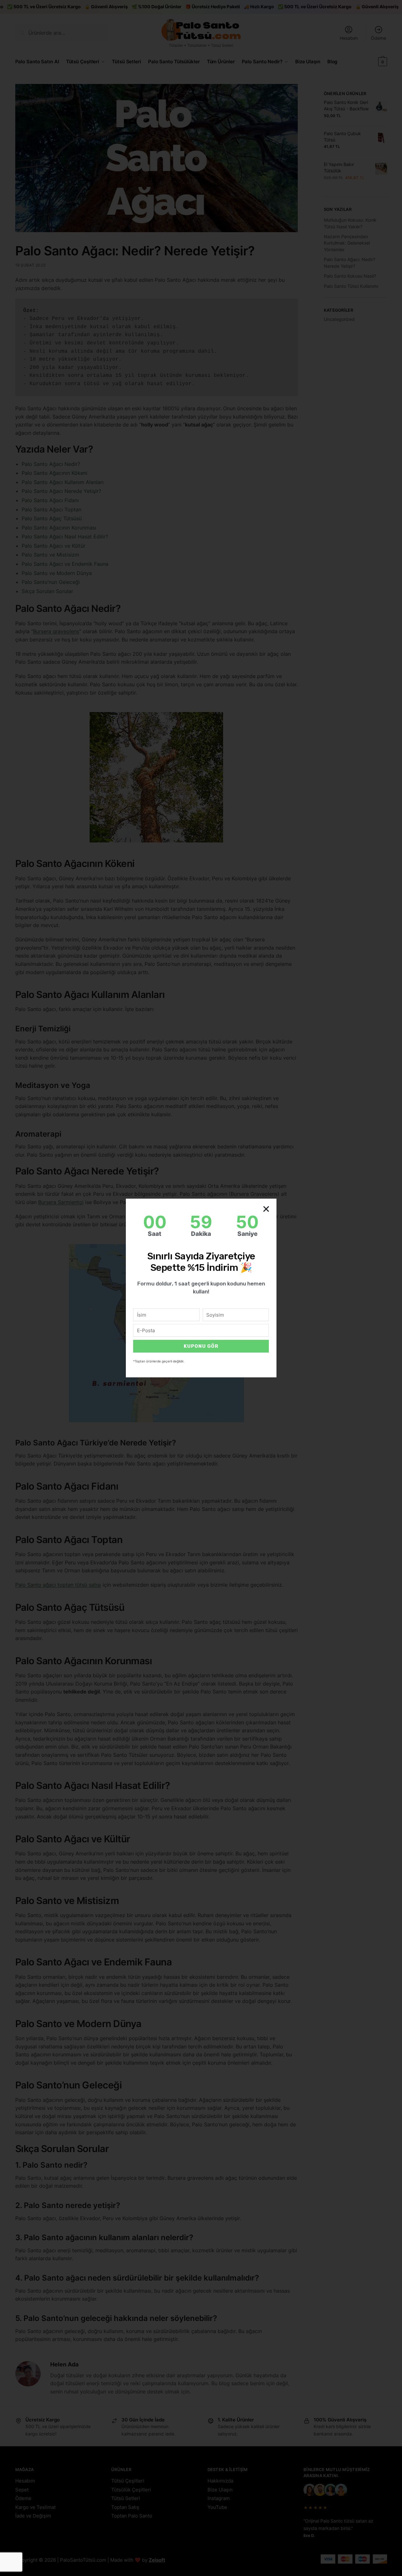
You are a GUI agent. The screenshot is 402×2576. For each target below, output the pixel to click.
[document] (201, 1288)
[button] (266, 1209)
